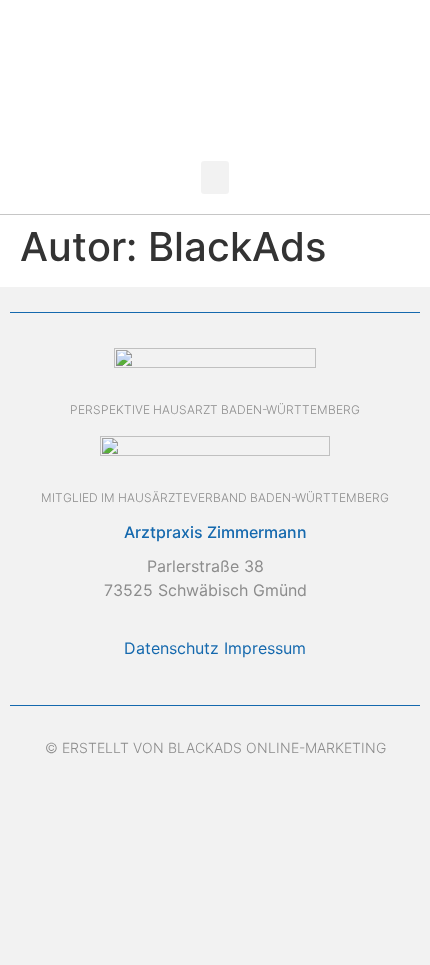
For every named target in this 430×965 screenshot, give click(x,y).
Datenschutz (171, 648)
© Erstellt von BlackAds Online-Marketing (215, 747)
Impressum (265, 648)
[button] (215, 177)
